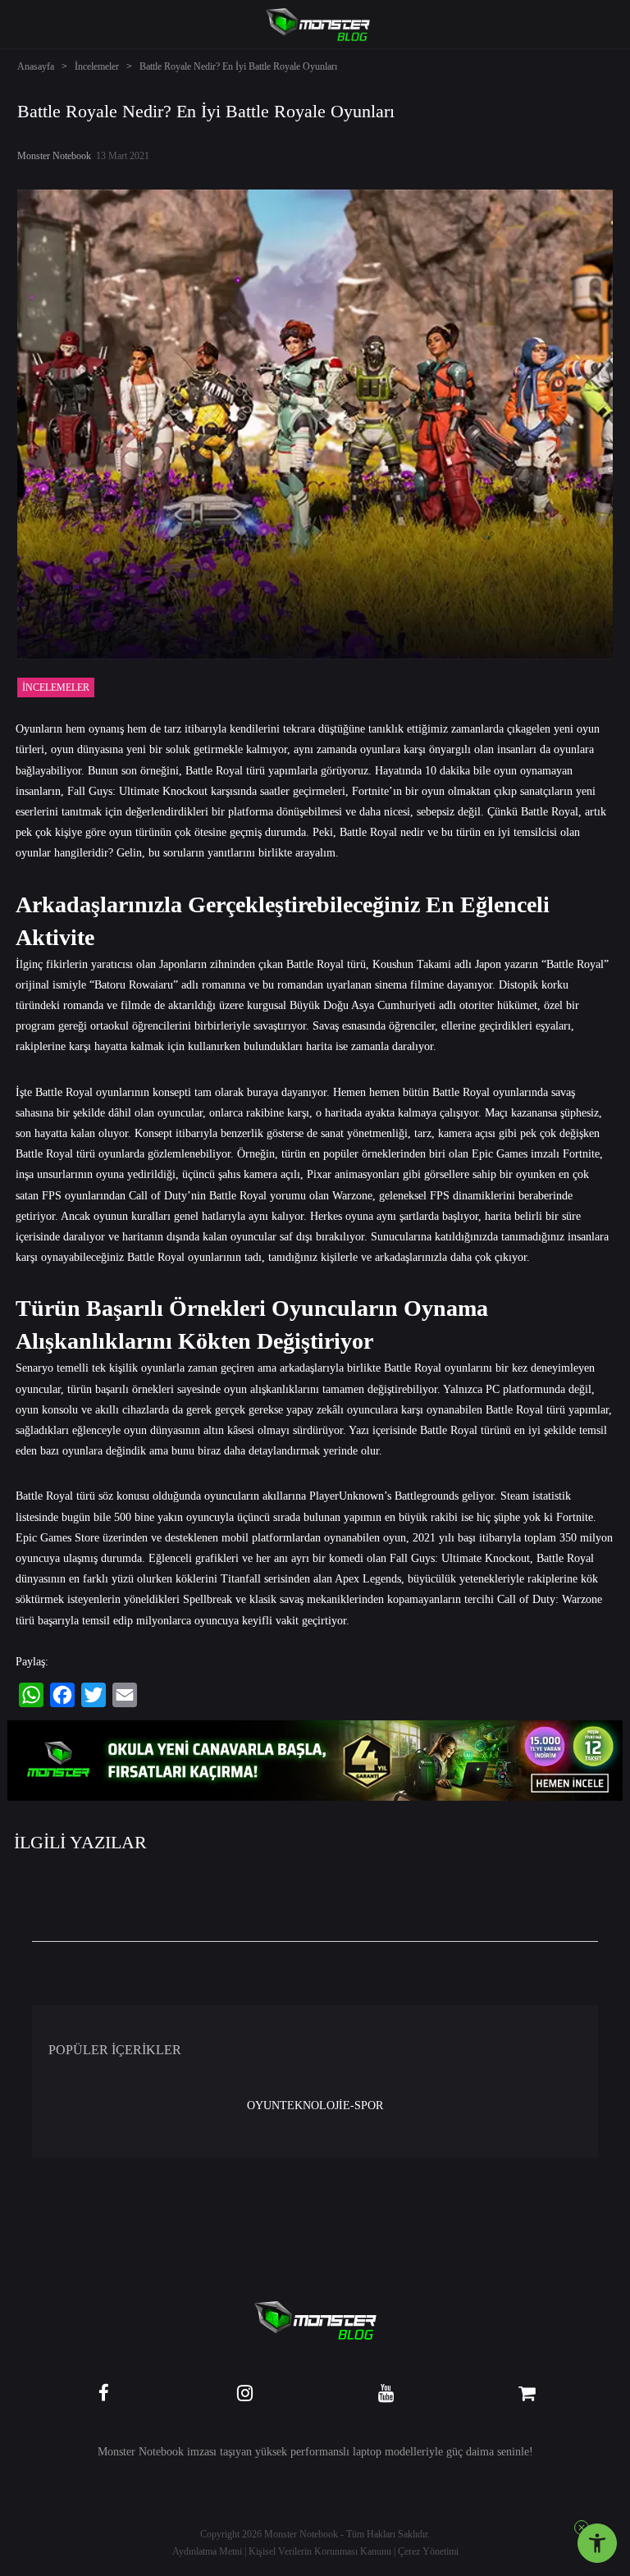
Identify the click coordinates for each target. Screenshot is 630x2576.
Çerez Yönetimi (428, 2551)
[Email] (125, 1695)
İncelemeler (97, 66)
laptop (367, 2452)
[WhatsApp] (31, 1695)
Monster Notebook (54, 156)
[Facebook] (62, 1695)
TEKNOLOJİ (311, 2106)
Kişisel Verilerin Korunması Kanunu (320, 2551)
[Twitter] (94, 1695)
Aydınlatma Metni (207, 2551)
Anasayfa (36, 66)
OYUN (263, 2106)
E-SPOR (363, 2106)
